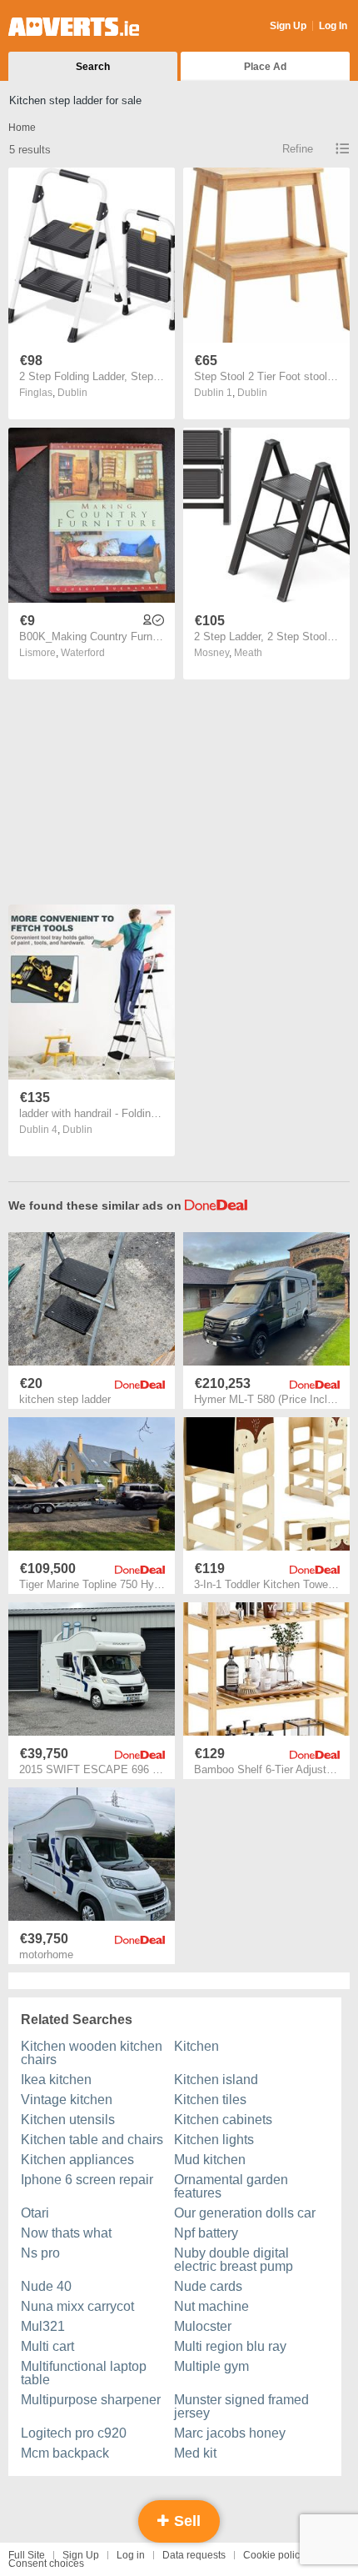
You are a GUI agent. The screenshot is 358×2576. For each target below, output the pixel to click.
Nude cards (208, 2286)
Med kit (195, 2453)
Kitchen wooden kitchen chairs (92, 2053)
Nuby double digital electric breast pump (234, 2260)
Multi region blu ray (230, 2346)
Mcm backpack (65, 2453)
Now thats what (66, 2233)
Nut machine (211, 2306)
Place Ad (265, 67)
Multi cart (47, 2346)
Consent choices (46, 2563)
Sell (185, 2521)
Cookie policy (274, 2555)
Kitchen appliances (77, 2160)
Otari (35, 2213)
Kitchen (196, 2046)
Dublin (72, 393)
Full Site (27, 2555)
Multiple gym (211, 2366)
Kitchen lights (214, 2140)
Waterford (83, 653)
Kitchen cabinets (223, 2120)
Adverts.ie (74, 27)
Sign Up (288, 26)
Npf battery (206, 2233)
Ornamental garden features (231, 2186)
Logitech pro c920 (74, 2433)
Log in (131, 2555)
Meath (248, 653)
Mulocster (203, 2326)
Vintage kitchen (67, 2100)
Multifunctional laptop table (84, 2373)
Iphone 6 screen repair (87, 2180)
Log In (333, 26)
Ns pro (40, 2253)
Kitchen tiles (210, 2100)
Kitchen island (216, 2080)
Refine (298, 149)
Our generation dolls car (245, 2213)
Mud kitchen (210, 2160)
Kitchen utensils (68, 2120)
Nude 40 (46, 2286)
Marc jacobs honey (230, 2433)
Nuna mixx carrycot (77, 2306)
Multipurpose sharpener (91, 2400)
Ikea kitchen (56, 2080)
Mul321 (43, 2326)
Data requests (194, 2555)
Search (93, 67)
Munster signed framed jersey (241, 2406)
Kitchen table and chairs (92, 2140)
